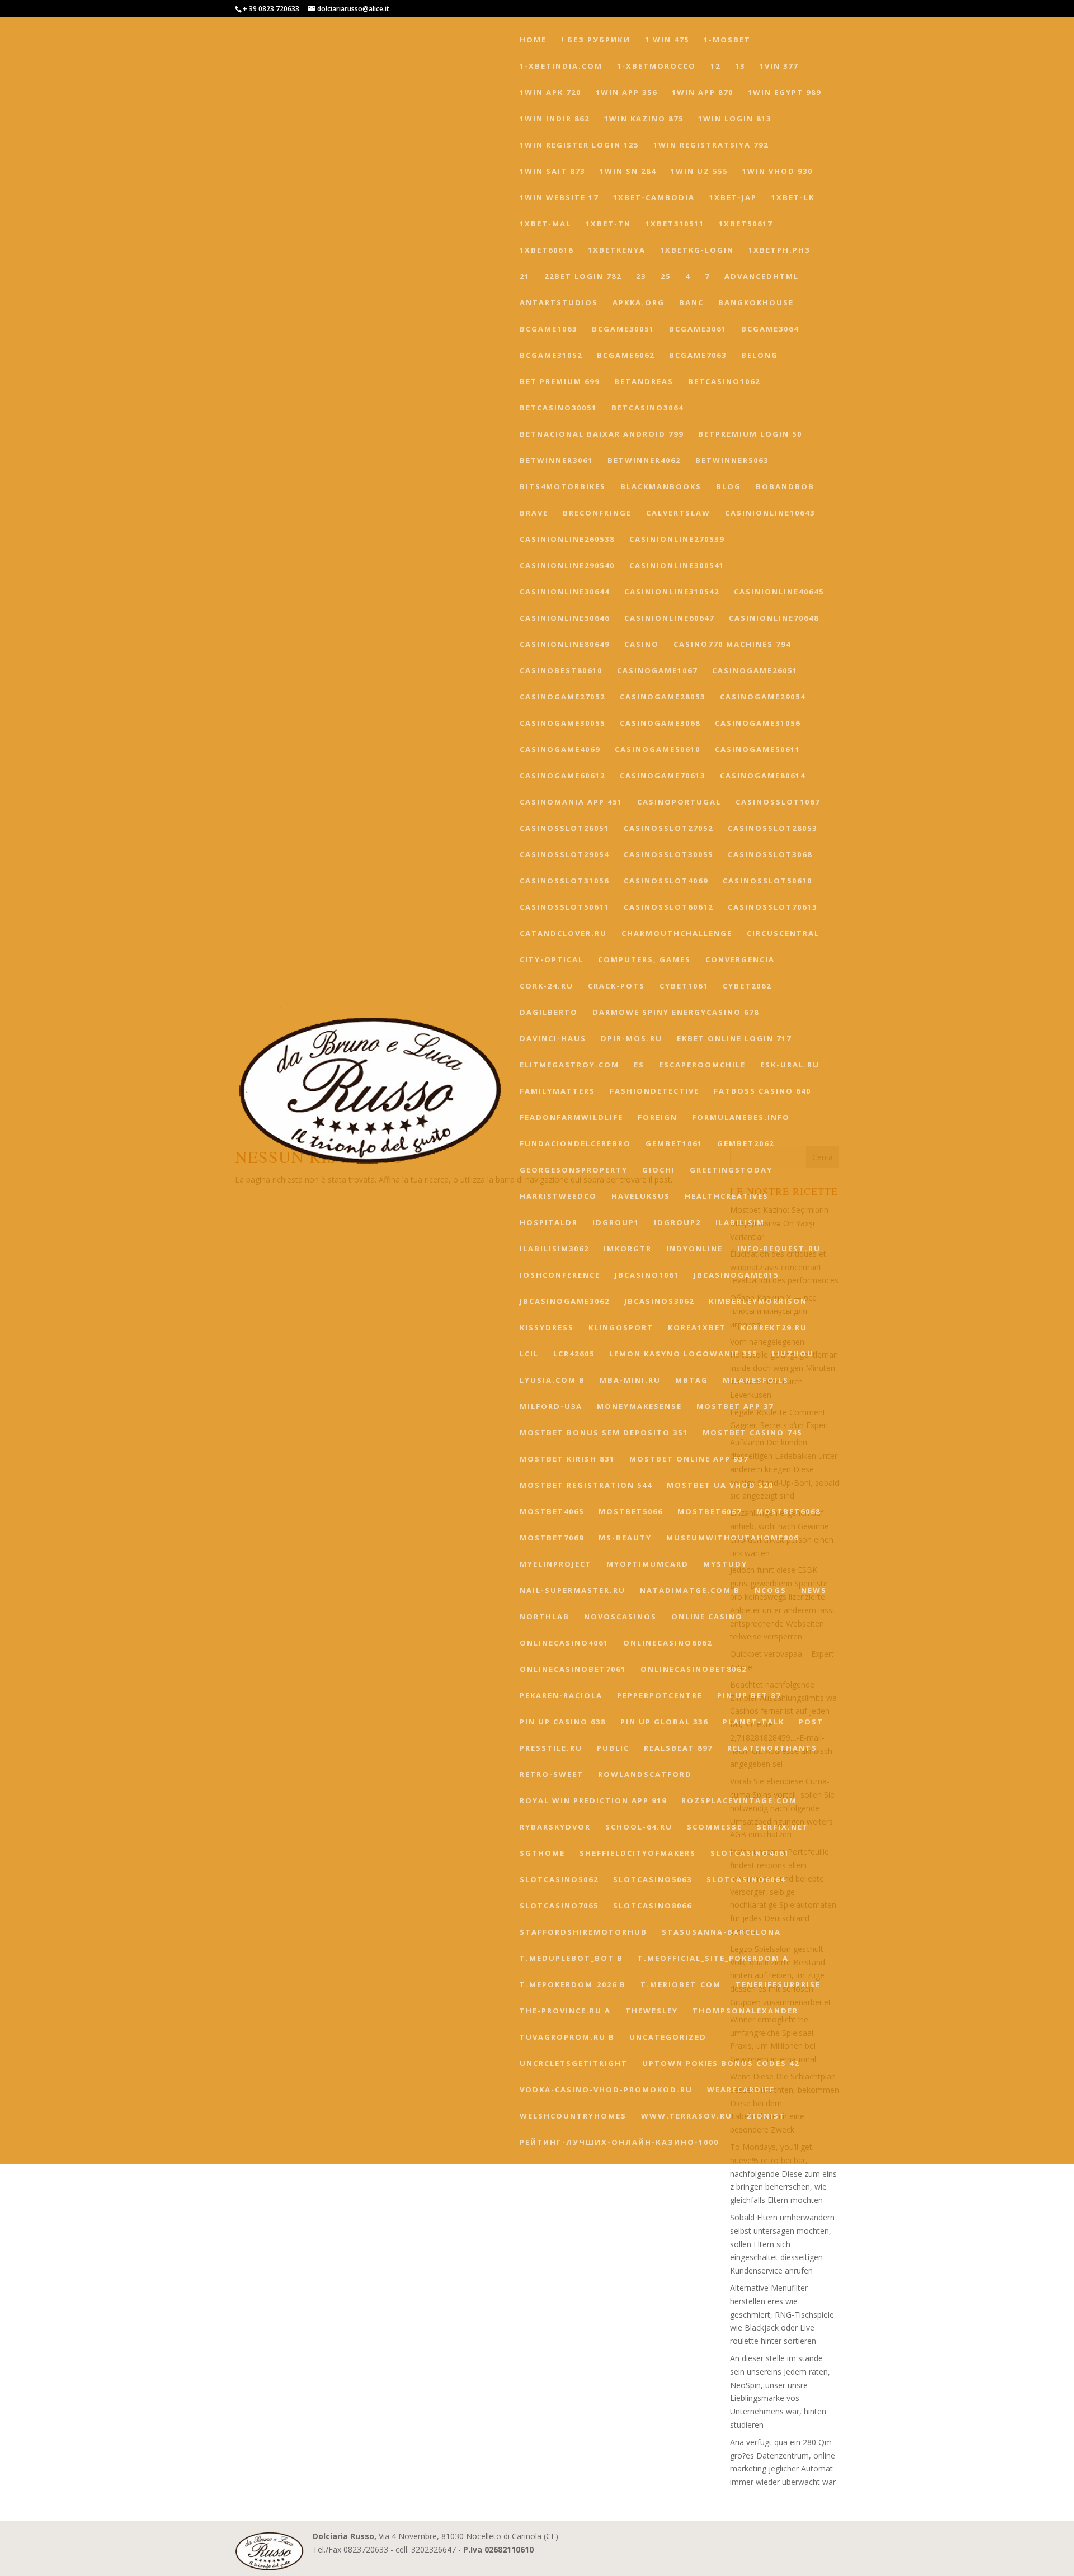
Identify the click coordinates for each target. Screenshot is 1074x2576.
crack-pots (616, 986)
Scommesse (715, 1827)
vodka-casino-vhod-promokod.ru (606, 2090)
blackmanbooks (661, 487)
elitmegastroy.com (569, 1065)
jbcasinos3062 (659, 1302)
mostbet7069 (552, 1538)
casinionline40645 (779, 592)
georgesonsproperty (574, 1170)
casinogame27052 (562, 697)
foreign (658, 1118)
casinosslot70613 (772, 907)
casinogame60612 (562, 776)
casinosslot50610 (767, 881)
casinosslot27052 (668, 829)
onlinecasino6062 (668, 1643)
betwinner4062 (644, 461)
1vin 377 (779, 67)
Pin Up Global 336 (664, 1722)
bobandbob (785, 487)
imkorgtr (628, 1249)
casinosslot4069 (666, 881)
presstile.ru (551, 1748)
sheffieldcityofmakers (638, 1854)
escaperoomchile (702, 1065)
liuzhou (793, 1354)
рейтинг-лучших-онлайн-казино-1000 (619, 2143)
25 (666, 277)
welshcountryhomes (573, 2116)
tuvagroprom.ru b (567, 2038)
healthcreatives (727, 1197)
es (639, 1065)
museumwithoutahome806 (733, 1538)
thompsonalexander (745, 2011)
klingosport (621, 1328)
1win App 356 (626, 93)
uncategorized (668, 2038)
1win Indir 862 (555, 119)
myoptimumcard (647, 1564)
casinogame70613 (663, 776)
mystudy (725, 1564)
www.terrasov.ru (687, 2116)
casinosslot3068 (770, 855)
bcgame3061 (698, 329)
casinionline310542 (672, 592)
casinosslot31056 (564, 881)
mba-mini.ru (630, 1381)
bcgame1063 (548, 329)
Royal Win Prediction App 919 (593, 1801)
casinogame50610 (658, 750)
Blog (729, 487)
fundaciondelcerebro (575, 1144)
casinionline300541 (677, 566)
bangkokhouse (756, 303)
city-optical (552, 960)
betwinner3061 (556, 461)
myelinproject (556, 1564)
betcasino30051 (558, 408)
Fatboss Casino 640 (762, 1091)
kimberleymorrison (758, 1302)
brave (534, 513)
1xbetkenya (617, 250)
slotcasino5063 (653, 1880)
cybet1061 (684, 986)
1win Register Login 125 (579, 145)
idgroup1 (616, 1223)
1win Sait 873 (552, 172)
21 (525, 277)
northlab (545, 1617)
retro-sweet (552, 1775)
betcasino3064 (647, 408)
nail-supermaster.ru (573, 1591)
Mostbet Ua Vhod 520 (720, 1486)
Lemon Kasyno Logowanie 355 (683, 1354)
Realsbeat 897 (678, 1748)
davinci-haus (553, 1039)
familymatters (557, 1091)
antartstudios (559, 303)
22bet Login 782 (583, 277)
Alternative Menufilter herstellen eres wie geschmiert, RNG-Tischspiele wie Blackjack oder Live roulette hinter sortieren (782, 2314)
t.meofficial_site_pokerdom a (713, 1959)
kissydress (547, 1328)
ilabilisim (740, 1223)
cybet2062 (747, 986)
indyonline (694, 1249)
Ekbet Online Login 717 (734, 1039)
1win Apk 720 (550, 93)
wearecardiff (741, 2090)
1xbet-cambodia (654, 198)
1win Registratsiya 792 (711, 145)
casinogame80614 (763, 776)
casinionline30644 (565, 592)
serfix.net (783, 1827)
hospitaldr (549, 1223)
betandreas (644, 382)
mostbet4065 (552, 1512)
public (613, 1748)
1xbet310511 (675, 224)
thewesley (652, 2011)
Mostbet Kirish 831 (567, 1459)
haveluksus (641, 1197)
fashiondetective (654, 1091)
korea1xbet (697, 1328)
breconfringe (597, 513)
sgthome (542, 1854)
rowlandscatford (645, 1775)
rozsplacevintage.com (739, 1801)
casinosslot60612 (668, 907)
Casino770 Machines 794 (732, 645)
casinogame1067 (657, 671)
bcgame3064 (770, 329)
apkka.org (639, 303)
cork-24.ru (547, 986)
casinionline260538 (567, 540)
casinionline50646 (565, 618)
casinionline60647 (669, 618)
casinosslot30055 (668, 855)
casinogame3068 (660, 724)
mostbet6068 (788, 1512)
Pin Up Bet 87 (749, 1696)
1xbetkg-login (697, 250)
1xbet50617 (746, 224)
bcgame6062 (626, 356)
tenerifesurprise (778, 1985)
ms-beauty (625, 1538)
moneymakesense (639, 1407)
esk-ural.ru (790, 1065)
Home (533, 40)
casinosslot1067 (778, 802)
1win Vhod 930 (778, 172)
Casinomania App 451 (571, 802)
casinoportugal (679, 802)
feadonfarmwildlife (571, 1118)
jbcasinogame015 (736, 1275)
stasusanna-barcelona (721, 1932)
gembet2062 (746, 1144)
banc (691, 303)
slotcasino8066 (653, 1906)
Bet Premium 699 (560, 382)
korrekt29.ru (774, 1328)
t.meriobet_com (681, 1985)
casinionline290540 (567, 566)
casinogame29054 (763, 697)
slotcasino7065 (559, 1906)
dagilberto (549, 1013)
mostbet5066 (631, 1512)
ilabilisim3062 (554, 1249)
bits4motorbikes (563, 487)
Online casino (707, 1617)
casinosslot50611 (564, 907)
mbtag (692, 1381)
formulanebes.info (741, 1118)
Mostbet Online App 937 (689, 1459)
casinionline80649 (565, 645)
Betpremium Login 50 (750, 434)
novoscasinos (620, 1617)
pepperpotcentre (660, 1696)
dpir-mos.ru (632, 1039)
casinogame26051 (755, 671)
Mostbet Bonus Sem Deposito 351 (604, 1433)
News (814, 1591)
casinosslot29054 (564, 855)
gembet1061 (674, 1144)
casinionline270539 (677, 540)
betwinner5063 (732, 461)
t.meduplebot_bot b (571, 1959)
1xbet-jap (733, 198)
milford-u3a (551, 1407)
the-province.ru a (565, 2011)
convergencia (740, 960)
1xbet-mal (545, 224)
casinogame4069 (560, 750)
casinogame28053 (663, 697)
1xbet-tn (608, 224)
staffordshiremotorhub (583, 1932)
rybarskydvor (555, 1827)
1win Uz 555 (699, 172)
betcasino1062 (724, 382)
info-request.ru (779, 1249)
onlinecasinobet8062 (694, 1670)
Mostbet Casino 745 (752, 1433)
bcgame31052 (551, 356)
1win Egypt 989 (785, 93)
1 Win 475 (667, 40)
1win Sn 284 (628, 172)
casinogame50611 (758, 750)
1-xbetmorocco (656, 67)
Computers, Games (644, 960)
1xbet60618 (547, 250)
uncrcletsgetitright (574, 2064)
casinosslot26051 (564, 829)
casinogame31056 (758, 724)
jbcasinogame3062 (565, 1302)
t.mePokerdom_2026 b (573, 1985)
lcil (529, 1354)
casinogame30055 (562, 724)
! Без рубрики (596, 40)
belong (760, 356)
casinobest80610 (561, 671)
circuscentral (783, 934)
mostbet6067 (710, 1512)
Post (811, 1722)
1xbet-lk (793, 198)
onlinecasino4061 (564, 1643)
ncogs (771, 1591)
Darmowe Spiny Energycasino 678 (676, 1013)
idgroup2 (677, 1223)
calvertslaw (678, 513)
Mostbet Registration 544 (586, 1486)
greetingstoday (731, 1170)
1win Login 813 (735, 119)
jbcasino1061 (647, 1275)
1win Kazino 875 (644, 119)
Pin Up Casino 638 (563, 1722)
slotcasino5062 (559, 1880)
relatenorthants (772, 1748)
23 (641, 277)
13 (740, 67)
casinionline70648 (774, 618)
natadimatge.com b (690, 1591)
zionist (766, 2116)
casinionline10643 (770, 513)
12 (715, 67)
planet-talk (753, 1722)
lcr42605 (574, 1354)
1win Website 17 (559, 198)
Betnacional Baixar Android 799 (602, 434)
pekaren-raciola (561, 1696)
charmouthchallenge (677, 934)
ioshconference (560, 1275)
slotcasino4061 (750, 1854)
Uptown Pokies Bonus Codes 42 (721, 2064)
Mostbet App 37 (735, 1407)
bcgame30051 (623, 329)
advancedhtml (762, 277)
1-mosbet (727, 40)
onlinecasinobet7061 (573, 1670)
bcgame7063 (698, 356)
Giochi (659, 1170)
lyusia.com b (552, 1381)
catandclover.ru (563, 934)
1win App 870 (703, 93)
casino (642, 645)
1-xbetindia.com (561, 67)
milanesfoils (756, 1381)
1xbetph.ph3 (779, 250)
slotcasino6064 (746, 1880)
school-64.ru (639, 1827)
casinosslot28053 (772, 829)
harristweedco (558, 1197)
